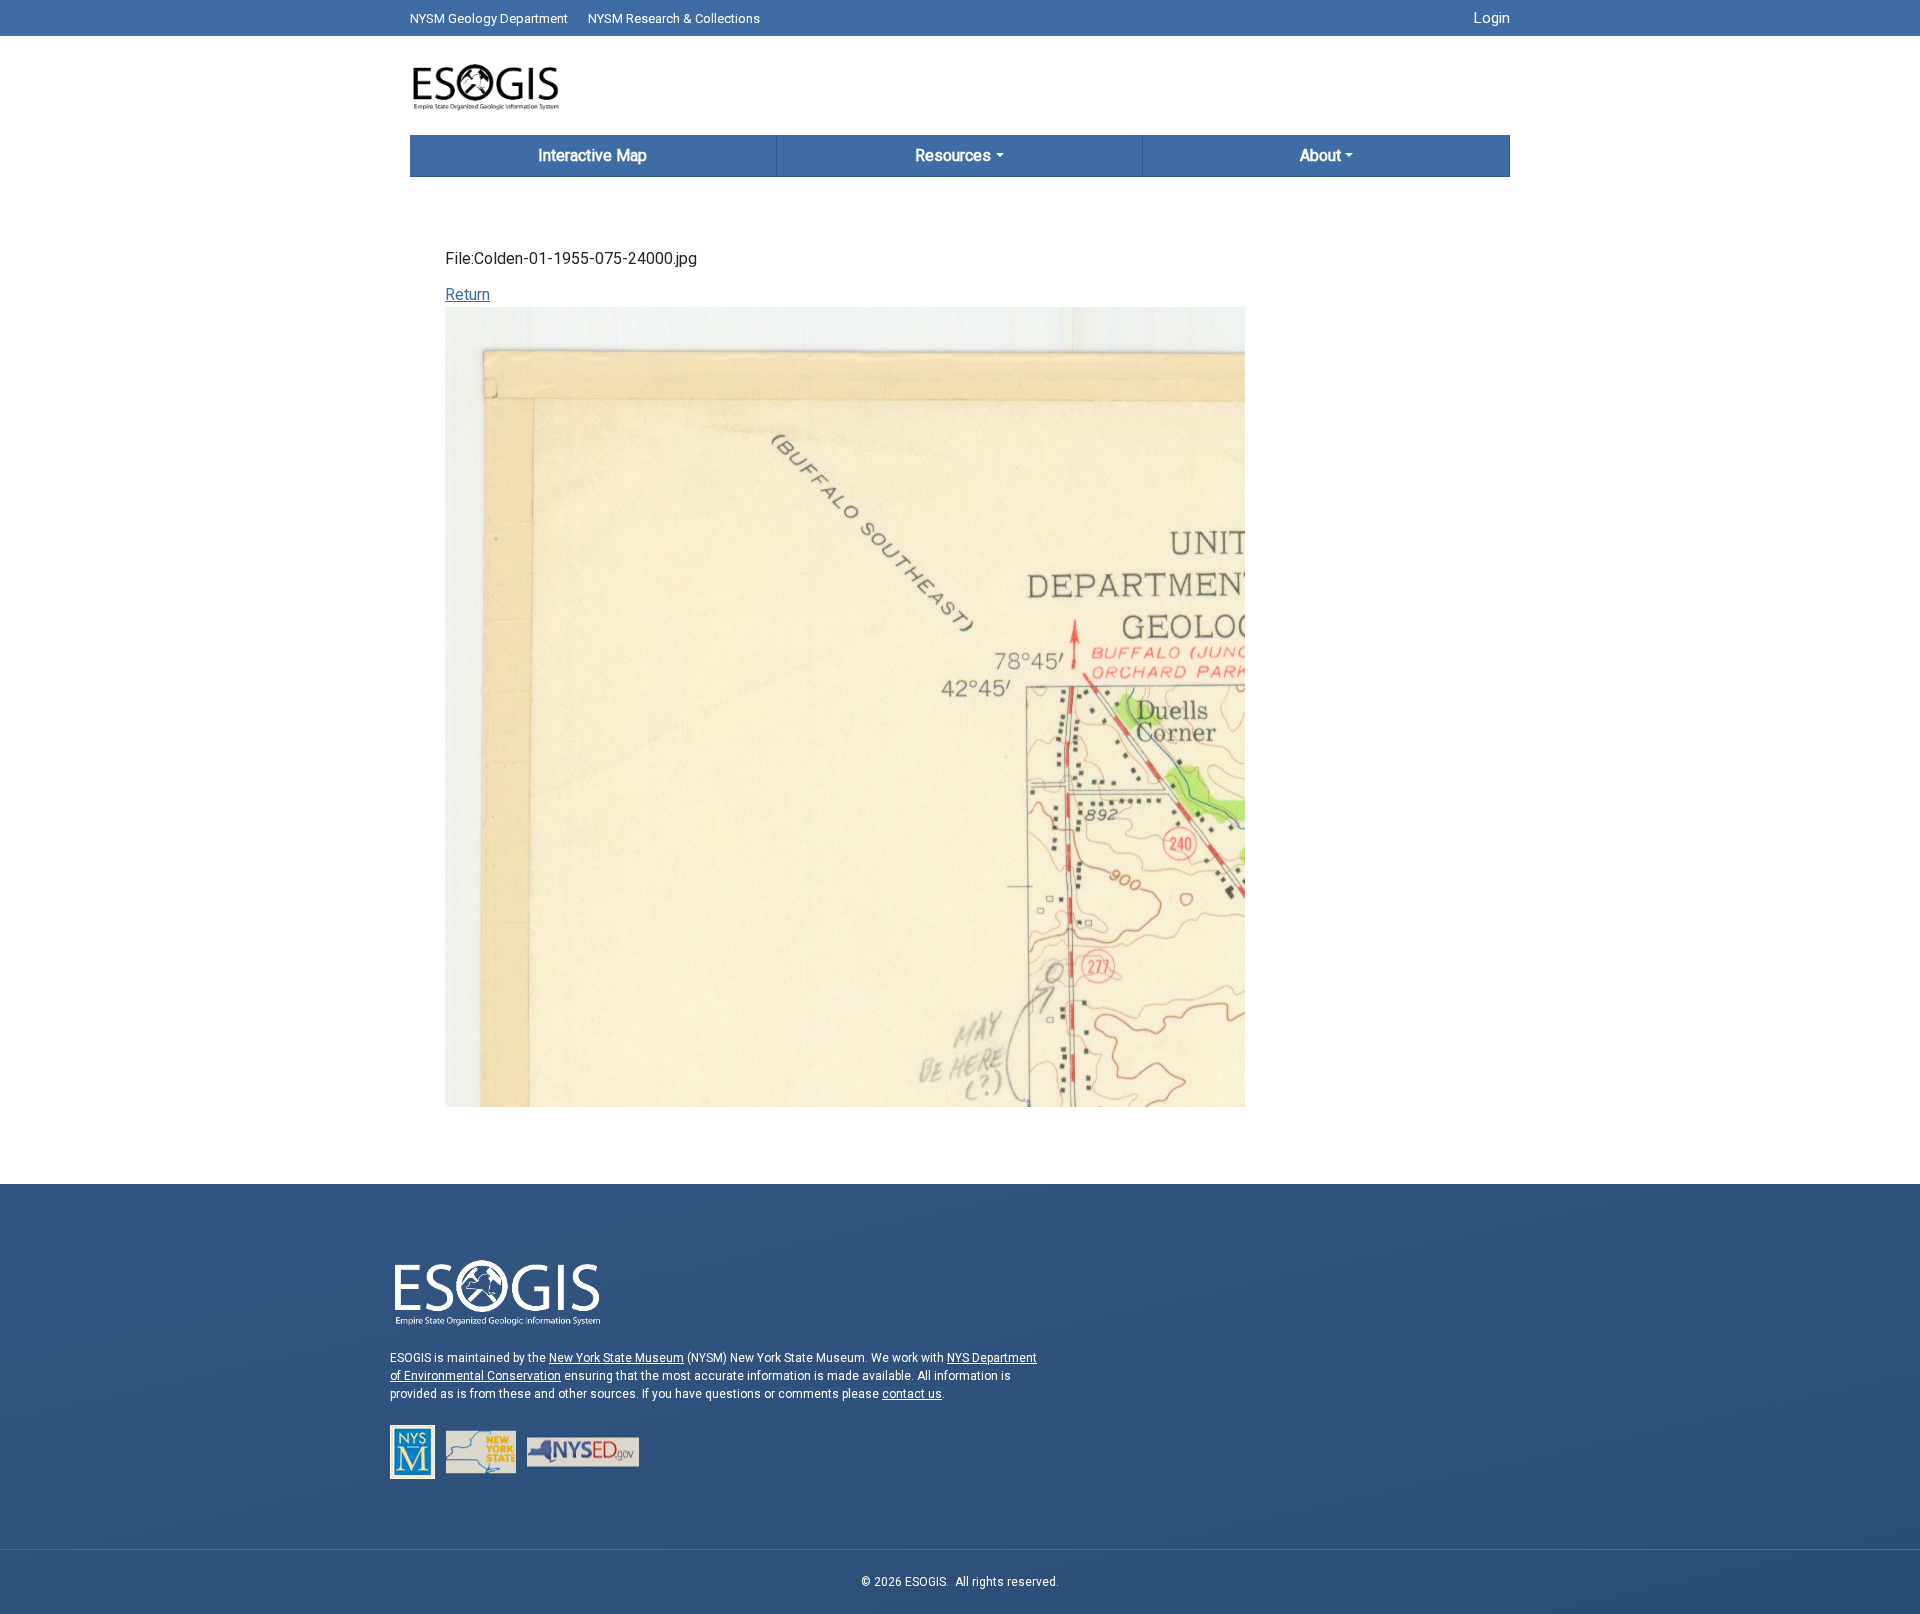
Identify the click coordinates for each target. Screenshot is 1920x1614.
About (1320, 155)
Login (1492, 18)
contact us (912, 1394)
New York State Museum (616, 1358)
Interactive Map (592, 155)
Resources (953, 155)
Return (467, 294)
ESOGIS (485, 85)
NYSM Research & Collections (674, 18)
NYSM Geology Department (489, 18)
